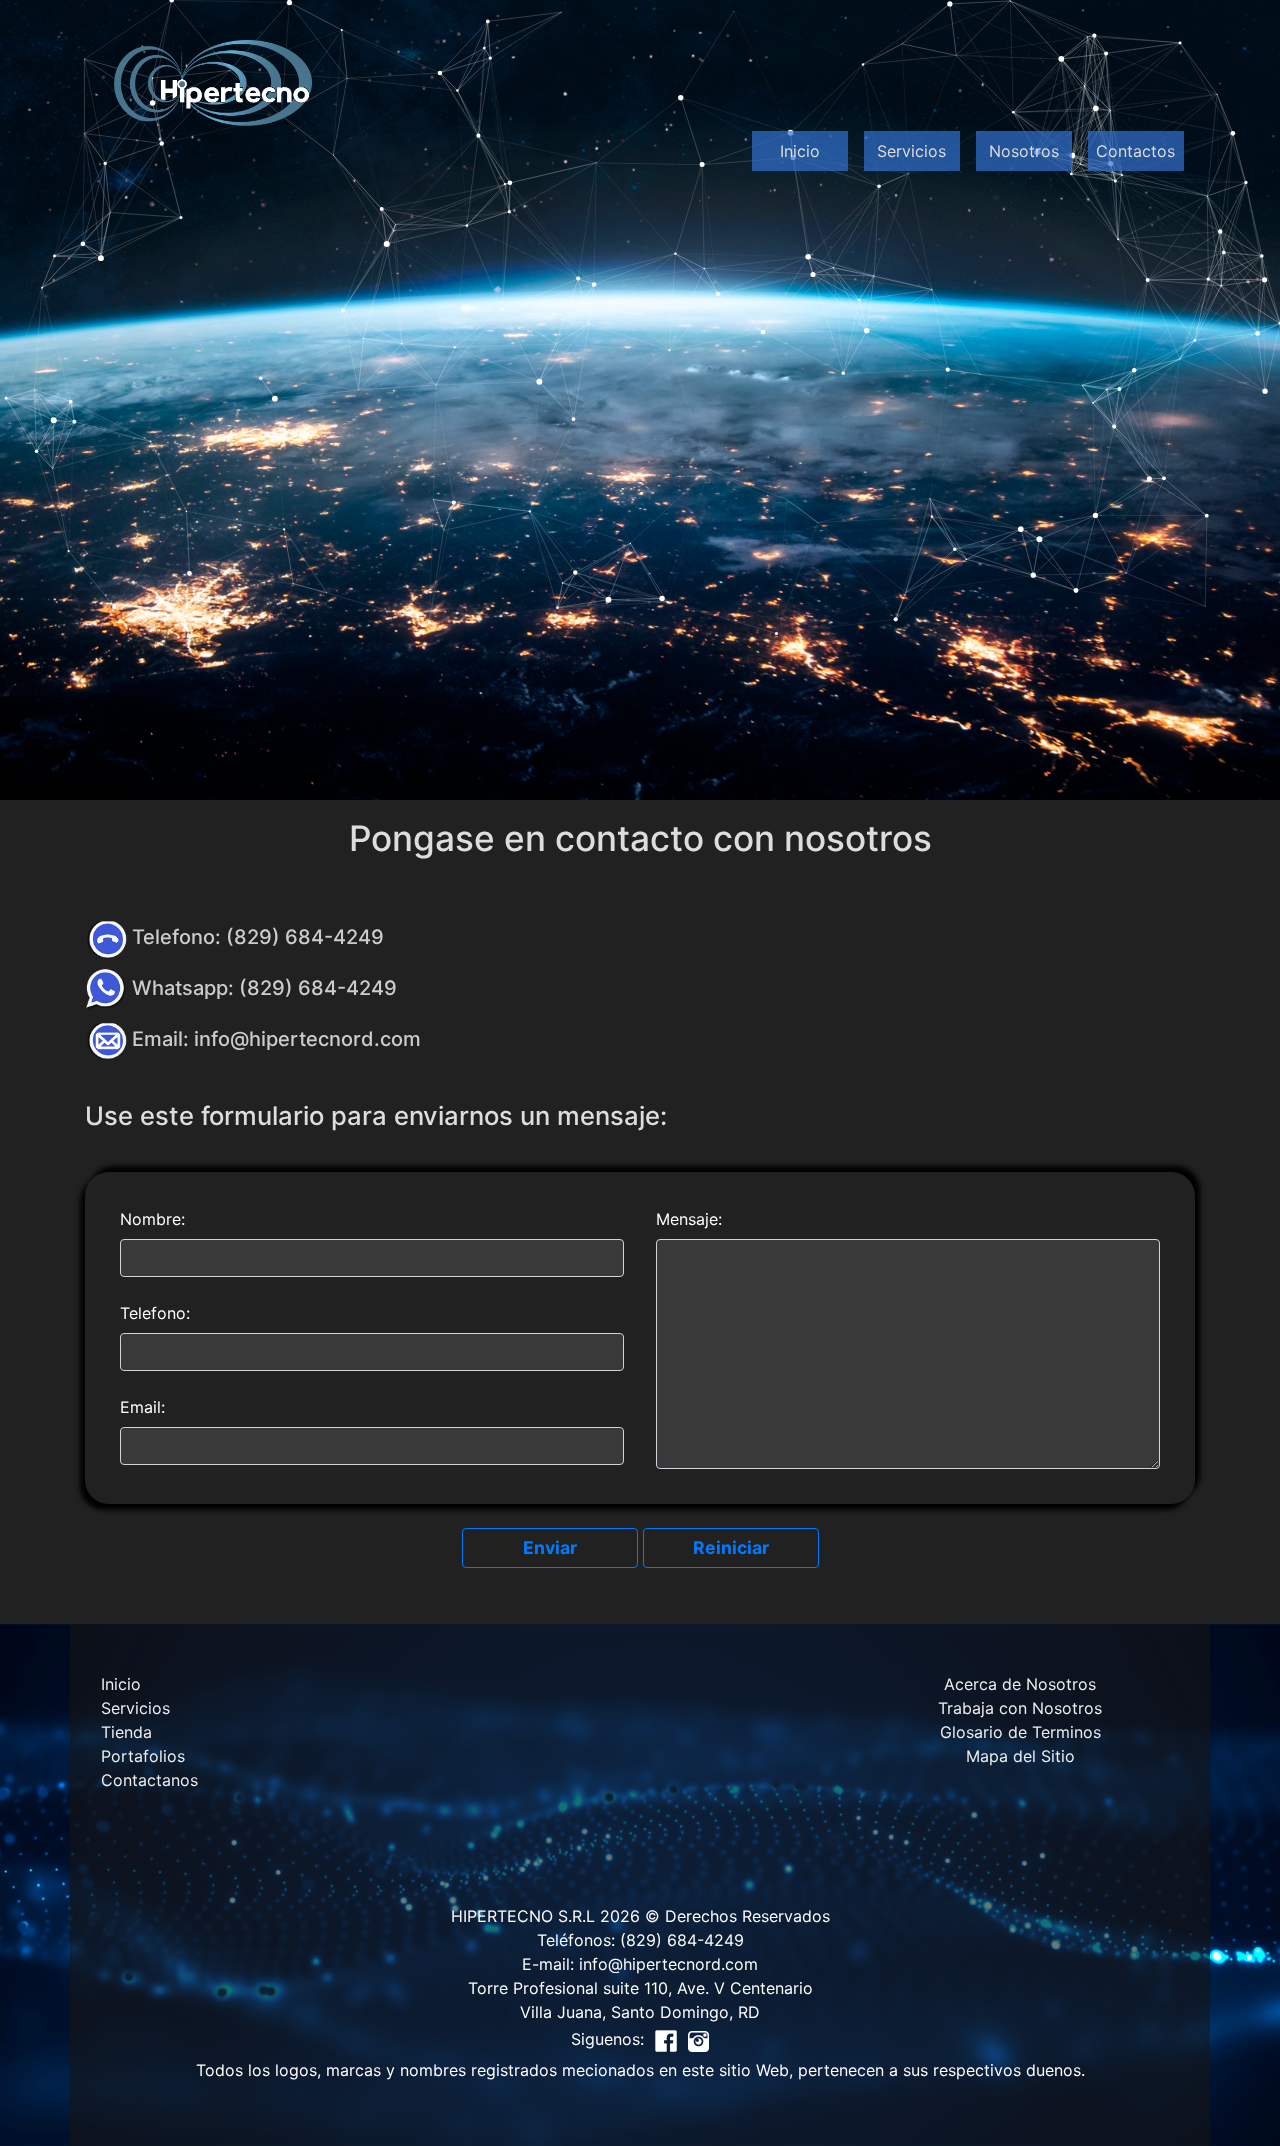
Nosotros (1024, 151)
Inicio (800, 151)
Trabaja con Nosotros (1020, 1708)
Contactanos (149, 1780)
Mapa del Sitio (1020, 1756)
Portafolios (143, 1756)
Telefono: (155, 1313)
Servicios (911, 151)
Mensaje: (689, 1219)
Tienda (126, 1732)
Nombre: (152, 1219)
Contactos (1135, 151)
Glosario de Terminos (1020, 1732)
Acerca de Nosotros (1020, 1684)
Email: (142, 1407)
